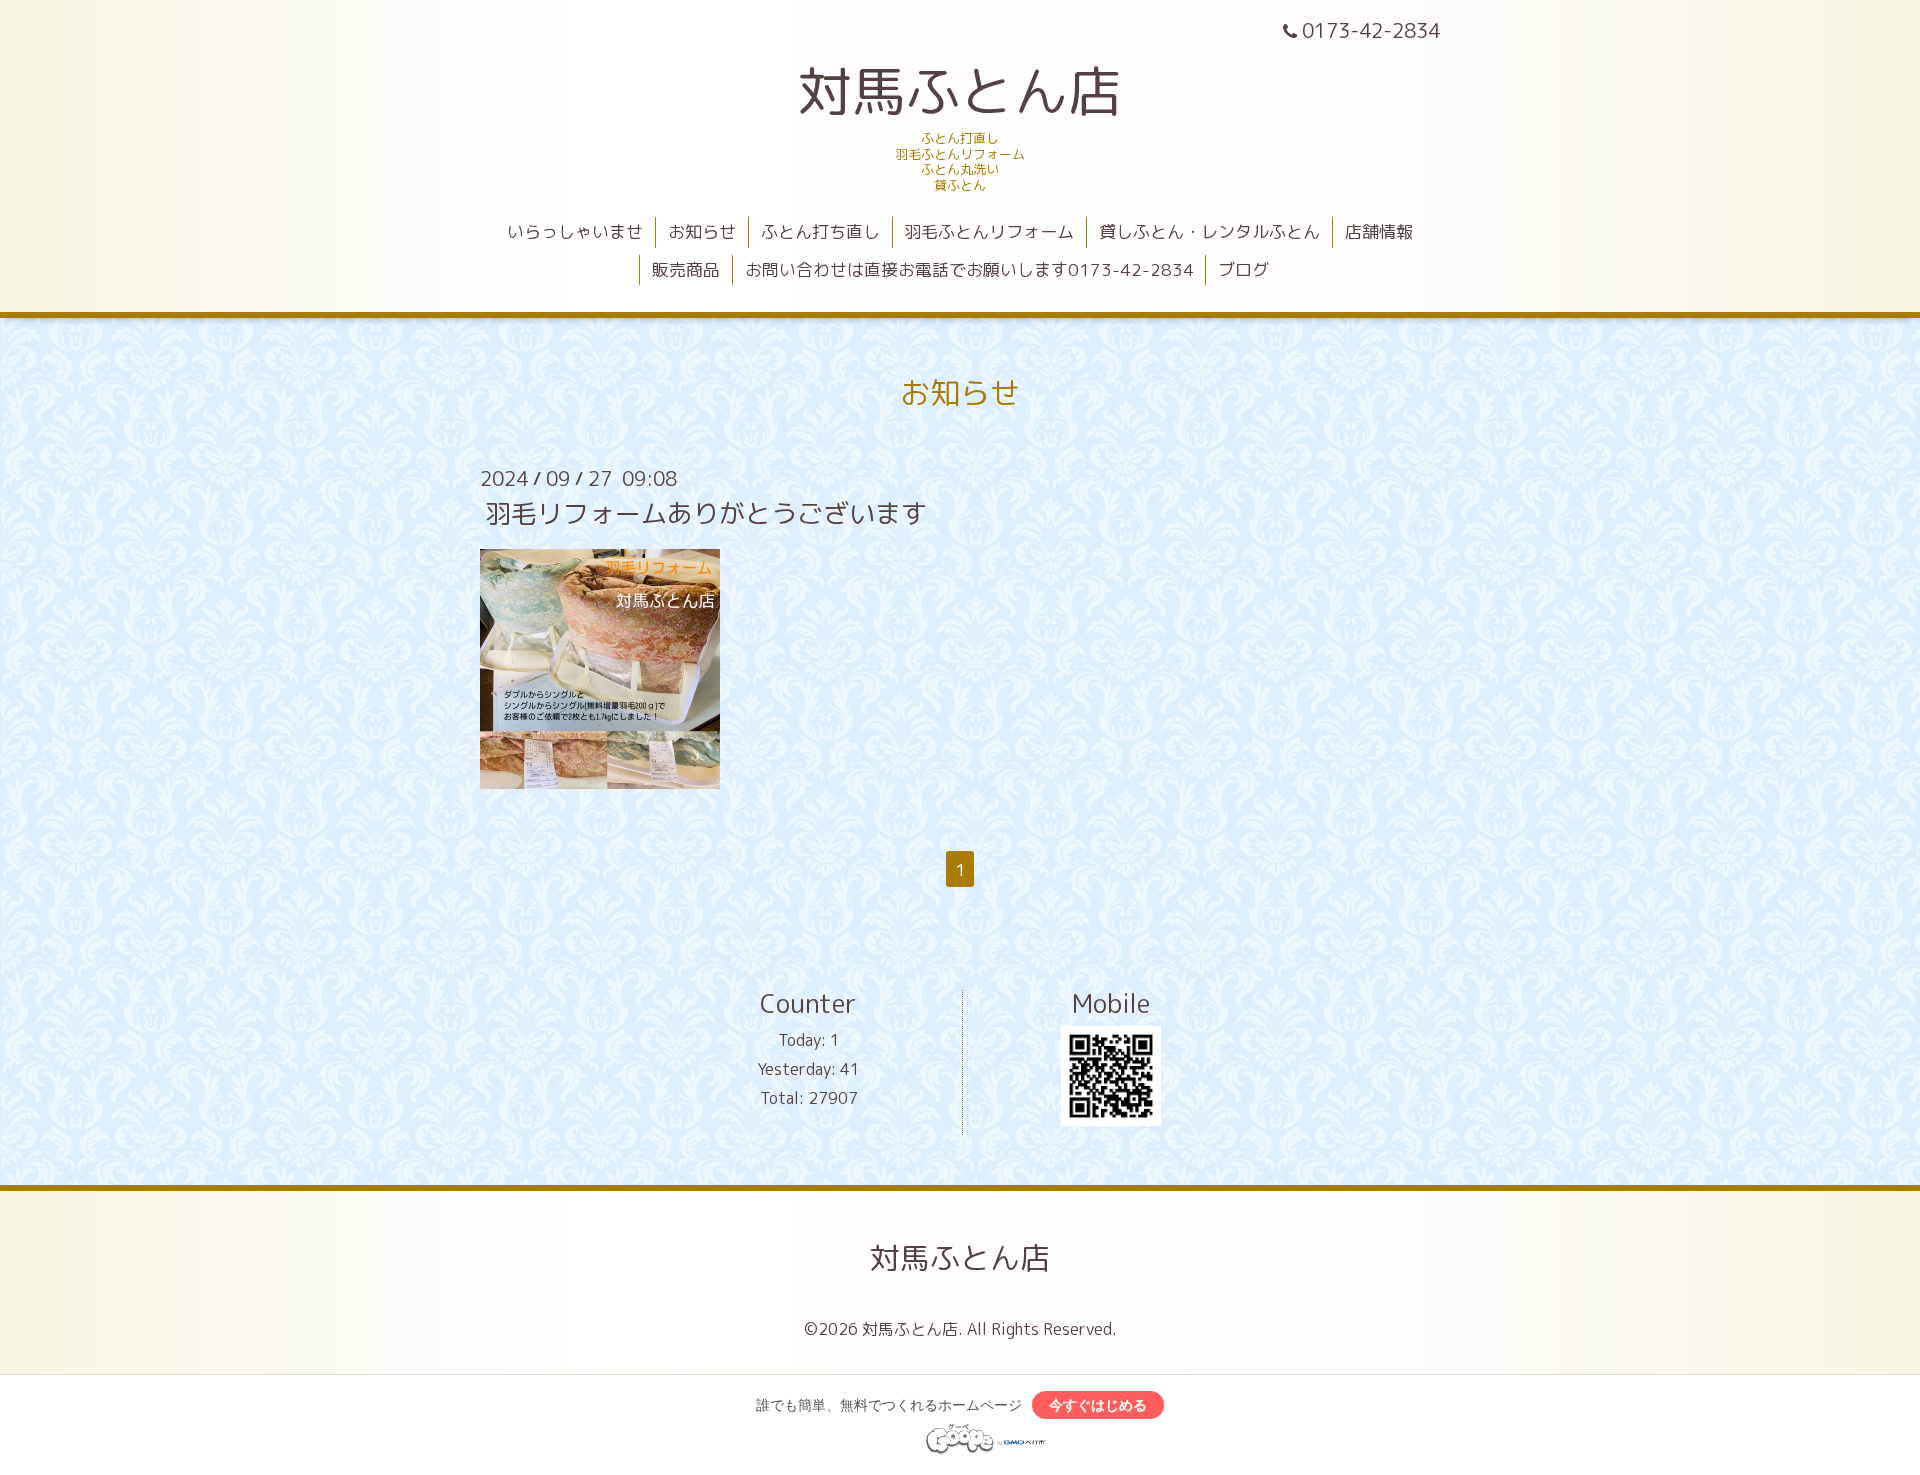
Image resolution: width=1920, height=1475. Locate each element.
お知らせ (702, 231)
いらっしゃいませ (575, 231)
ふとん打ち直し (820, 231)
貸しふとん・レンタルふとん (1209, 231)
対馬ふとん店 (960, 90)
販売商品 (686, 269)
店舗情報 (1379, 231)
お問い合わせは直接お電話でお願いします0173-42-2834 (969, 269)
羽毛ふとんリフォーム (989, 231)
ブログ (1243, 269)
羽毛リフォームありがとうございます (706, 513)
